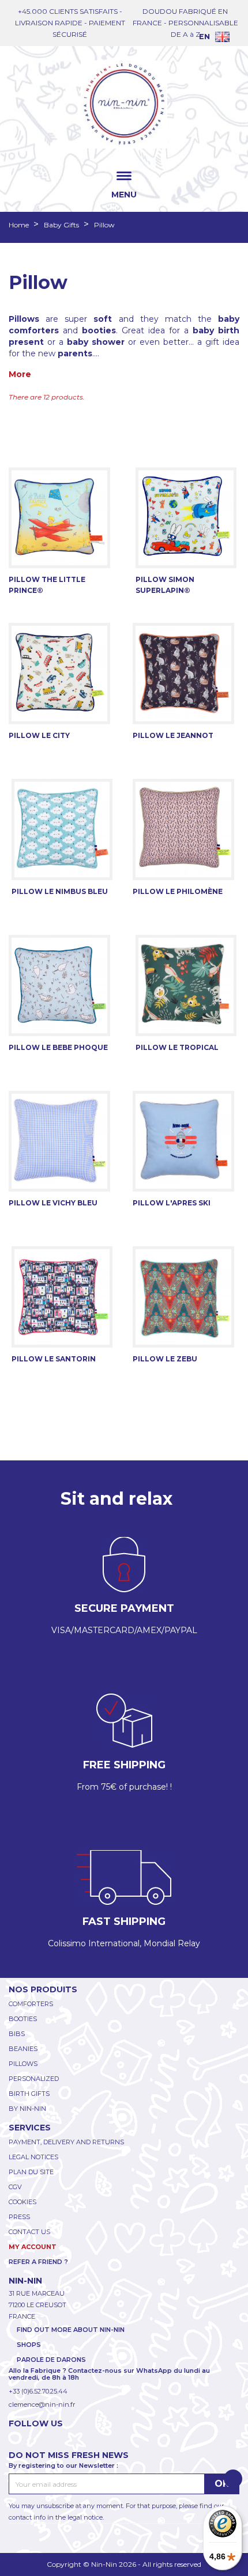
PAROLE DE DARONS (51, 2360)
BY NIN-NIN (27, 2109)
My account (33, 2247)
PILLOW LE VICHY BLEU (53, 1203)
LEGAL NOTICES (33, 2157)
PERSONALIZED (34, 2079)
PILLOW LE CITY (39, 735)
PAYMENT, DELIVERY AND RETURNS (66, 2142)
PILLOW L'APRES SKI (172, 1203)
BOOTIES (23, 2019)
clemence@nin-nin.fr (42, 2404)
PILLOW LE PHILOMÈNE (178, 891)
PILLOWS (23, 2064)
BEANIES (23, 2049)
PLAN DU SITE (31, 2172)
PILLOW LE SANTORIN (54, 1359)
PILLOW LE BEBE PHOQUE (58, 1047)
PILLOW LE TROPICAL (177, 1047)
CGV (15, 2187)
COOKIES (22, 2202)
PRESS (19, 2217)
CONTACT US (29, 2232)
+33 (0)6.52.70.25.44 (38, 2391)
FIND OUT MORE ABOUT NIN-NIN (71, 2330)
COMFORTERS (31, 2004)
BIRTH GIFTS (29, 2094)
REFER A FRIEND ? (38, 2262)
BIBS (17, 2034)
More (20, 374)
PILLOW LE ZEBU (165, 1359)
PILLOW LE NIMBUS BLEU (60, 891)
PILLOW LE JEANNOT (173, 735)
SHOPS (29, 2345)
